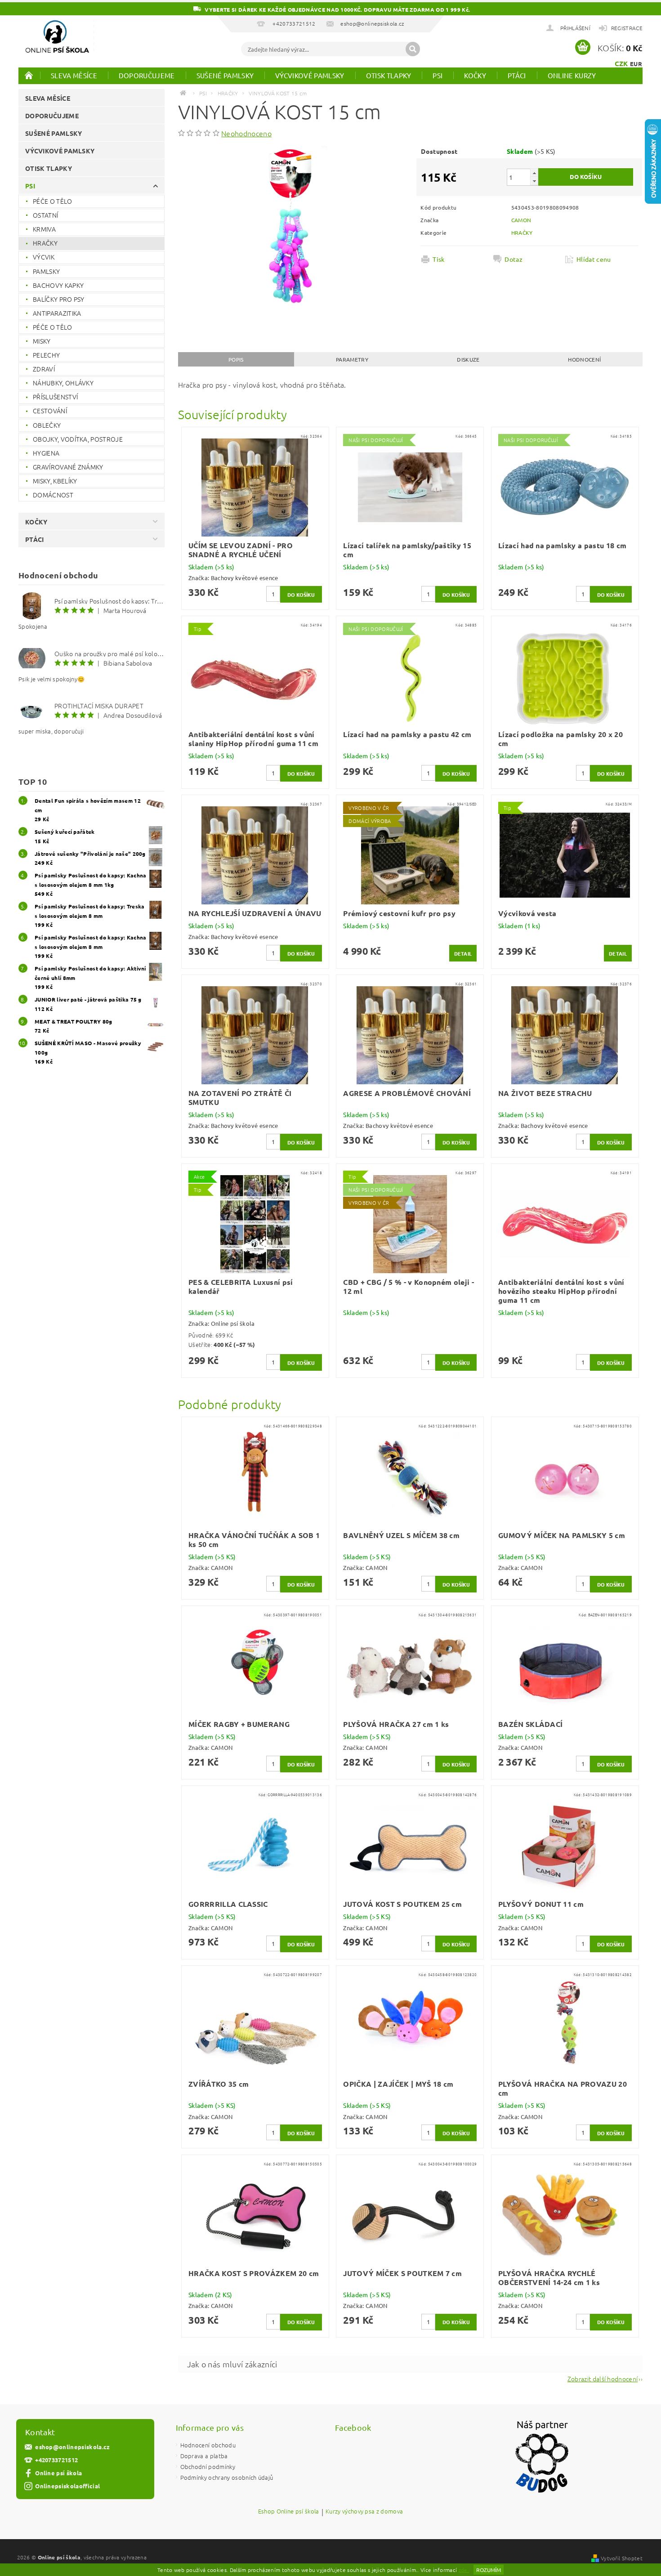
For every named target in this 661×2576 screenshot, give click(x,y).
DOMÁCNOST (53, 495)
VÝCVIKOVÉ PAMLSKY (310, 75)
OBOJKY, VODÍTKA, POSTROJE (78, 439)
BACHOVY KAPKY (58, 285)
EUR (636, 64)
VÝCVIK (44, 257)
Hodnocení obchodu (208, 2445)
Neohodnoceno (246, 133)
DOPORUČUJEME (147, 75)
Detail (463, 953)
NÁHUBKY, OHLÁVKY (63, 383)
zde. (464, 2570)
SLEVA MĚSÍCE (74, 75)
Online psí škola (58, 2473)
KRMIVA (44, 229)
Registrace (627, 28)
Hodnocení (584, 359)
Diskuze (468, 359)
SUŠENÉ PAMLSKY (225, 75)
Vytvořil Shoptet (622, 2558)
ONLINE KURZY (572, 75)
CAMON (521, 220)
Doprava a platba (204, 2456)
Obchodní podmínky (208, 2466)
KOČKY (475, 75)
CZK (621, 63)
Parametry (352, 359)
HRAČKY (45, 243)
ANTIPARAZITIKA (57, 313)
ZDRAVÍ (44, 369)
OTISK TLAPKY (389, 75)
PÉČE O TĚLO (53, 201)
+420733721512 (56, 2460)
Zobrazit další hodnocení (603, 2378)
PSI (438, 75)
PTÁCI (517, 75)
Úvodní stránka (29, 75)
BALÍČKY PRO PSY (59, 299)
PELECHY (46, 355)
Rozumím (489, 2570)
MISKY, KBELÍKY (55, 481)
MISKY (42, 341)
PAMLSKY (46, 271)
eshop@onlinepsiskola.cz (72, 2447)
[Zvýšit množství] (534, 173)
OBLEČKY (47, 425)
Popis (236, 359)
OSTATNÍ (45, 215)
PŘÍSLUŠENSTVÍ (55, 397)
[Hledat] (413, 49)
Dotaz (514, 259)
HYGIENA (46, 453)
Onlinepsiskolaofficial (67, 2486)
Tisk (438, 259)
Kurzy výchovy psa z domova (364, 2512)
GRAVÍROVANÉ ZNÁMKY (68, 467)
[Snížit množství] (534, 181)
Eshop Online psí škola (289, 2512)
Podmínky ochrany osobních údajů (227, 2477)
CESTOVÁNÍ (50, 411)
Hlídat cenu (594, 259)
